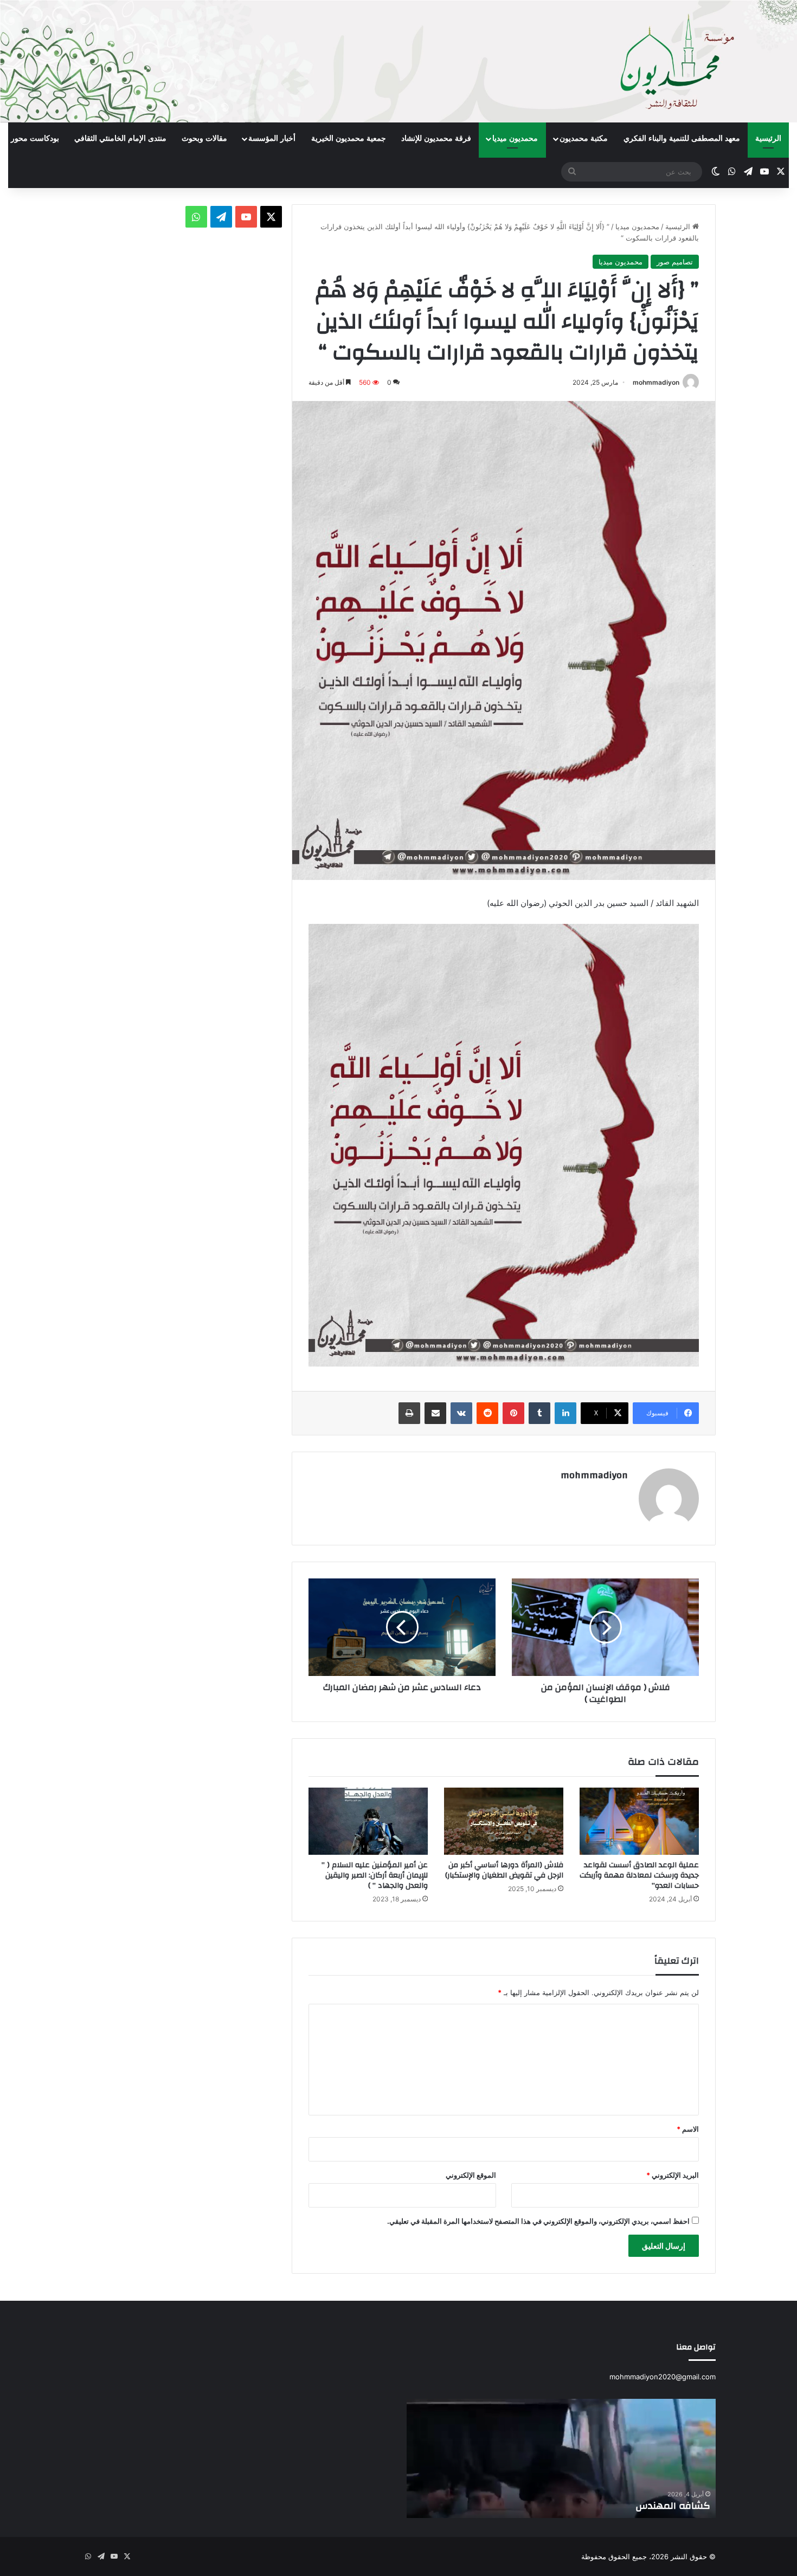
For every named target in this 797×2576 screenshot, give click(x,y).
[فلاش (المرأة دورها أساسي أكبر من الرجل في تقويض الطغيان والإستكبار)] (504, 1821)
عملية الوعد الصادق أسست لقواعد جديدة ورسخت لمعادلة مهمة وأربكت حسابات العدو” (639, 1875)
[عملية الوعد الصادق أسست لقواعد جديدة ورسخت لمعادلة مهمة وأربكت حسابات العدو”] (639, 1821)
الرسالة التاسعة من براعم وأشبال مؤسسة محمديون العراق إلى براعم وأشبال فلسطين (562, 2499)
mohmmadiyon (656, 382)
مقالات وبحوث (204, 138)
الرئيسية (768, 138)
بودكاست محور (35, 138)
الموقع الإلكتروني (471, 2175)
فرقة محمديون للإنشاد (436, 138)
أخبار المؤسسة (272, 138)
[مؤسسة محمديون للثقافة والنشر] (398, 61)
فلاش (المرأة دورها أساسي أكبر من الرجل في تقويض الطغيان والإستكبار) (504, 1870)
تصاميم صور (675, 262)
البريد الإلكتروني (673, 2175)
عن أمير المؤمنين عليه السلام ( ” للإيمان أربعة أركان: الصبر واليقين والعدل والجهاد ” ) (375, 1875)
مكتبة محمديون (584, 138)
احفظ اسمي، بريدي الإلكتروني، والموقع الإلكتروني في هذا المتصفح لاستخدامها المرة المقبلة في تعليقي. (538, 2221)
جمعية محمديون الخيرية (349, 138)
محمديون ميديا (515, 138)
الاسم (688, 2129)
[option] (561, 2458)
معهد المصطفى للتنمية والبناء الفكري (682, 138)
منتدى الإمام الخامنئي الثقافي (120, 138)
